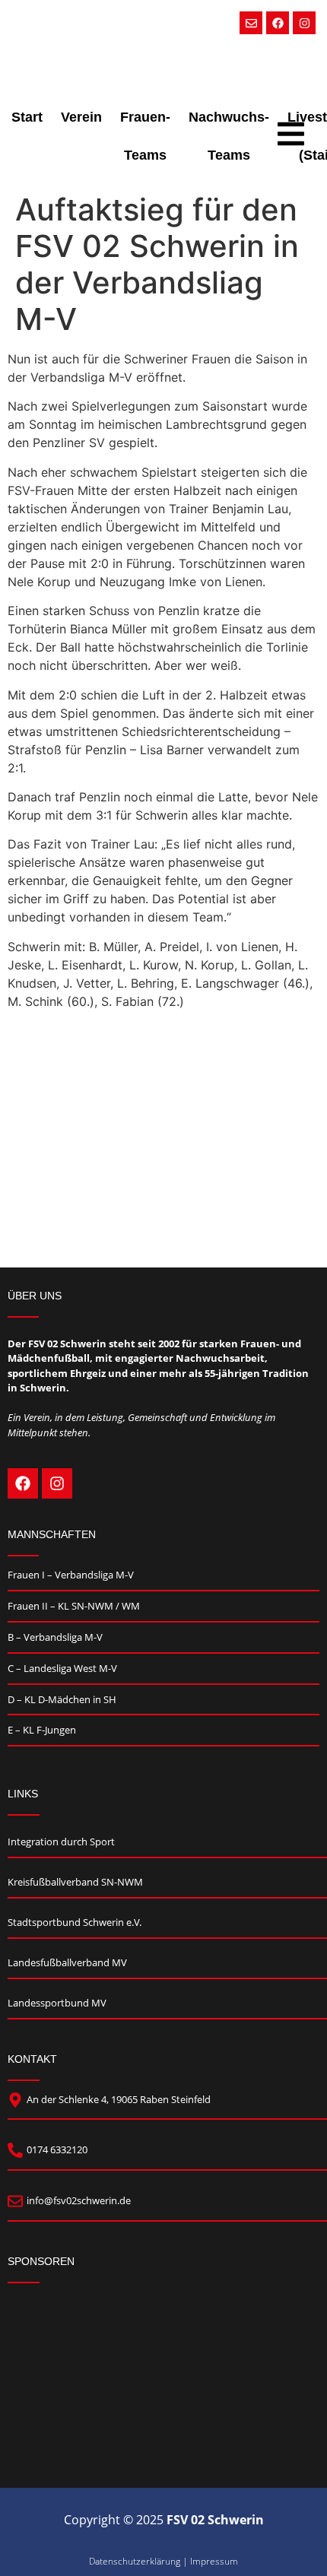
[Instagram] (304, 23)
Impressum (214, 2561)
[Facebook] (278, 23)
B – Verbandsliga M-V (55, 1637)
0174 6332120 (57, 2149)
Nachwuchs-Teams (229, 136)
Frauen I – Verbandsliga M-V (71, 1575)
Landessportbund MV (57, 2003)
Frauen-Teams (145, 136)
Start (27, 117)
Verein (81, 117)
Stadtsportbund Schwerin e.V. (75, 1922)
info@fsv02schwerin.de (79, 2200)
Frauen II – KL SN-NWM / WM (74, 1606)
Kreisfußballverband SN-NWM (75, 1882)
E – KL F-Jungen (42, 1730)
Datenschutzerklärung (135, 2561)
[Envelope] (251, 23)
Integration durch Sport (61, 1842)
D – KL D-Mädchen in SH (62, 1699)
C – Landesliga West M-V (62, 1668)
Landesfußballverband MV (67, 1962)
